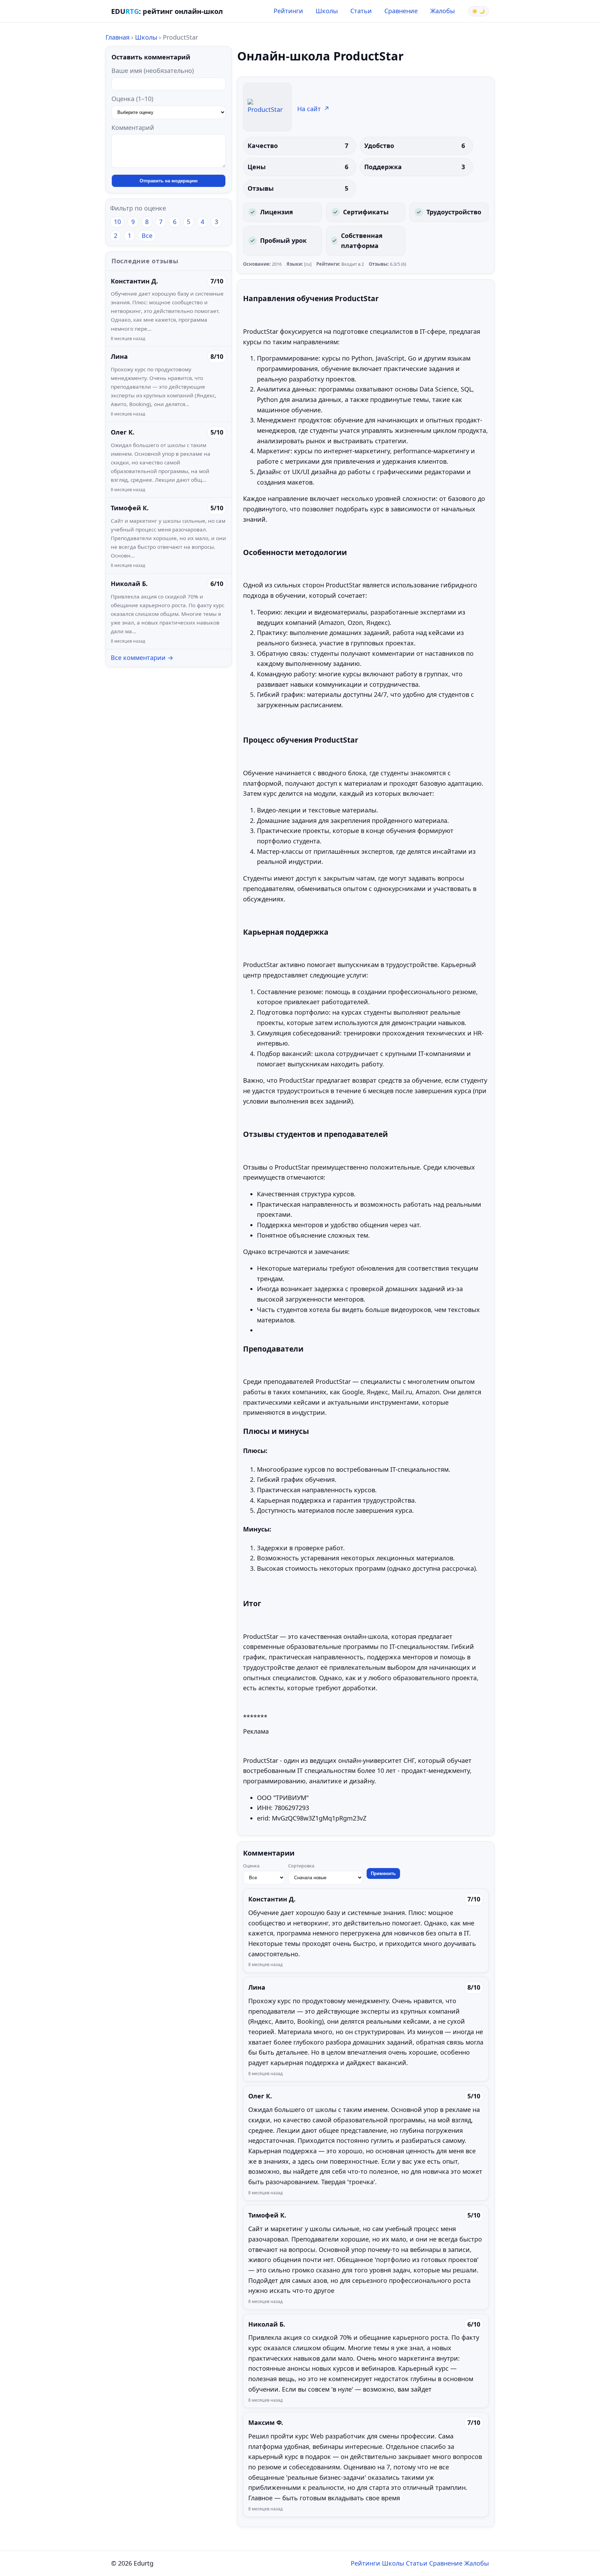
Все (147, 236)
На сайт (313, 109)
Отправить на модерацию (169, 181)
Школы (327, 11)
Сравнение (401, 11)
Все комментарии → (142, 658)
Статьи (361, 11)
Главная (118, 37)
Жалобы (443, 11)
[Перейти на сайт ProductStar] (267, 107)
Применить (383, 1873)
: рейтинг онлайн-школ (167, 11)
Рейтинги (288, 11)
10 (117, 222)
